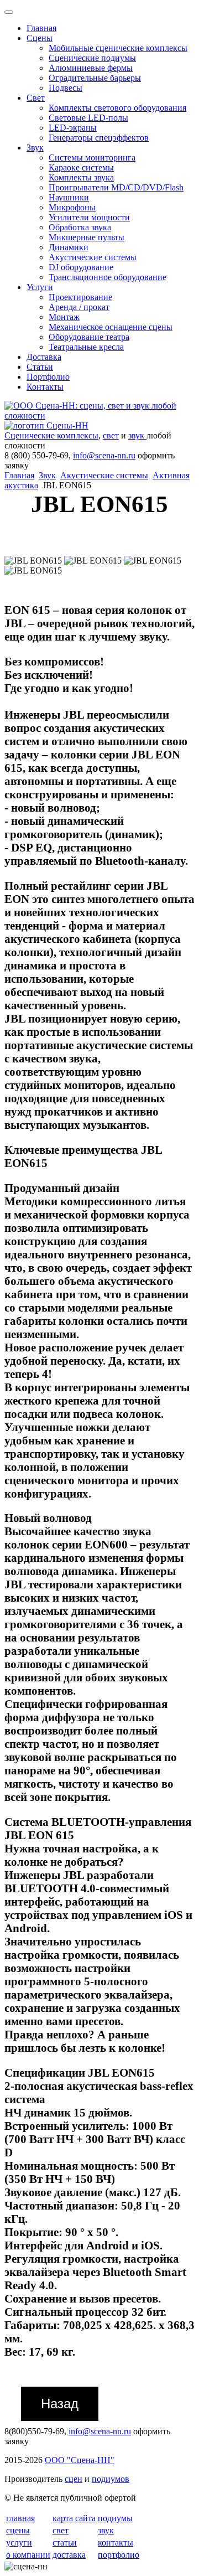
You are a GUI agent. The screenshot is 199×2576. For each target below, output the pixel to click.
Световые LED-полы (88, 118)
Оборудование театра (89, 337)
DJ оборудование (81, 267)
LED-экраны (73, 128)
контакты (116, 2543)
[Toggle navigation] (9, 12)
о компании (28, 2555)
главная (20, 2518)
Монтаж (64, 317)
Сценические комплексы (51, 435)
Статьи (40, 367)
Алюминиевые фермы (91, 68)
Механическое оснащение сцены (111, 327)
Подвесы (66, 88)
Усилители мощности (89, 217)
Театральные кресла (86, 347)
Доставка (44, 357)
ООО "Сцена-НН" (80, 2460)
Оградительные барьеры (95, 78)
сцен (74, 2479)
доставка (69, 2555)
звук (137, 435)
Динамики (69, 247)
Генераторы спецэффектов (99, 138)
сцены (18, 2530)
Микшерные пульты (87, 237)
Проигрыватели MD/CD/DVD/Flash (116, 187)
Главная (41, 28)
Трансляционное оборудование (108, 277)
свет (111, 435)
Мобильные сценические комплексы (118, 48)
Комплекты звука (81, 177)
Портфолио (48, 377)
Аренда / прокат (79, 307)
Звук (35, 148)
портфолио (119, 2555)
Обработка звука (80, 227)
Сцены (40, 38)
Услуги (40, 287)
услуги (19, 2543)
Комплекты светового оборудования (117, 108)
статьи (65, 2543)
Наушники (69, 197)
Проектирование (80, 297)
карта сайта (74, 2518)
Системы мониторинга (92, 158)
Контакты (45, 387)
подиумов (111, 2479)
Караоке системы (81, 167)
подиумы (115, 2518)
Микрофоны (72, 207)
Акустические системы (93, 257)
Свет (36, 98)
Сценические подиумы (92, 58)
